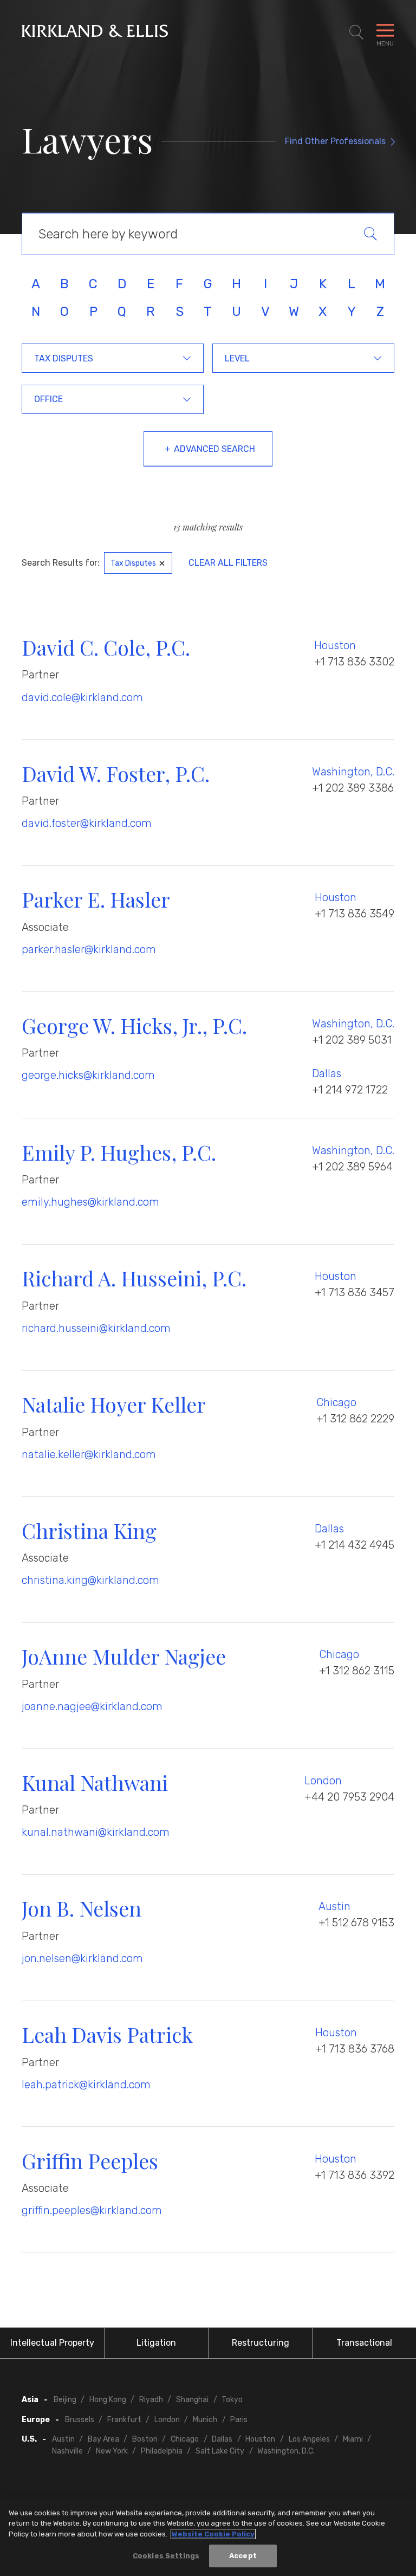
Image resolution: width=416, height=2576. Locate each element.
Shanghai (192, 2400)
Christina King (89, 1530)
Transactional (364, 2343)
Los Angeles (309, 2439)
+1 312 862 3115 (357, 1671)
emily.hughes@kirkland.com (90, 1202)
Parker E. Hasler (96, 899)
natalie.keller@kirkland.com (89, 1454)
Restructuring (261, 2343)
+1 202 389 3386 (353, 788)
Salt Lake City (220, 2451)
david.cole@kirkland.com (82, 697)
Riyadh (151, 2400)
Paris (239, 2420)
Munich (205, 2420)
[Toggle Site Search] (356, 33)
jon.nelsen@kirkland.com (82, 1958)
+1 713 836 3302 (354, 662)
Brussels (80, 2420)
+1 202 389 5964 (352, 1167)
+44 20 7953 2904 (349, 1797)
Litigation (156, 2343)
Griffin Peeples (90, 2161)
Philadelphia (162, 2451)
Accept (243, 2556)
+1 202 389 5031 (352, 1040)
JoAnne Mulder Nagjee (124, 1656)
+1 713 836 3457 (355, 1292)
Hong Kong (108, 2400)
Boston (145, 2439)
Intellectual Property (52, 2343)
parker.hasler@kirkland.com (89, 949)
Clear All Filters (228, 563)
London (323, 1781)
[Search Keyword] (379, 234)
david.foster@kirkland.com (87, 823)
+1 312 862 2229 (355, 1419)
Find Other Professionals (335, 141)
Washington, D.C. (353, 772)
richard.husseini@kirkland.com (96, 1328)
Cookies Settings (166, 2556)
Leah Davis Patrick (107, 2034)
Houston (335, 645)
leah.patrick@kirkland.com (86, 2085)
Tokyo (232, 2400)
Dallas (327, 1073)
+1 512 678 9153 (356, 1923)
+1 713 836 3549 (355, 914)
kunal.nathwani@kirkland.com (96, 1832)
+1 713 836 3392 (355, 2175)
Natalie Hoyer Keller (114, 1404)
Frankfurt (124, 2420)
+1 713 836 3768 (355, 2049)
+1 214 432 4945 (355, 1545)
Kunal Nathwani (95, 1782)
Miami (353, 2439)
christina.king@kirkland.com (90, 1580)
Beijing (65, 2400)
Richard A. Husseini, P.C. (134, 1278)
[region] (208, 2536)
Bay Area (103, 2439)
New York (112, 2451)
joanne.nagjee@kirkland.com (92, 1706)
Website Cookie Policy (213, 2534)
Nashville (67, 2451)
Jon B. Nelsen (82, 1908)
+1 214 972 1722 (350, 1090)
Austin (334, 1906)
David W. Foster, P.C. (116, 774)
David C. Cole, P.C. (106, 647)
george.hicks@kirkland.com (88, 1075)
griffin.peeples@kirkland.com (92, 2210)
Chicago (336, 1402)
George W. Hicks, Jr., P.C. (134, 1025)
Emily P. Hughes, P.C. (119, 1152)
